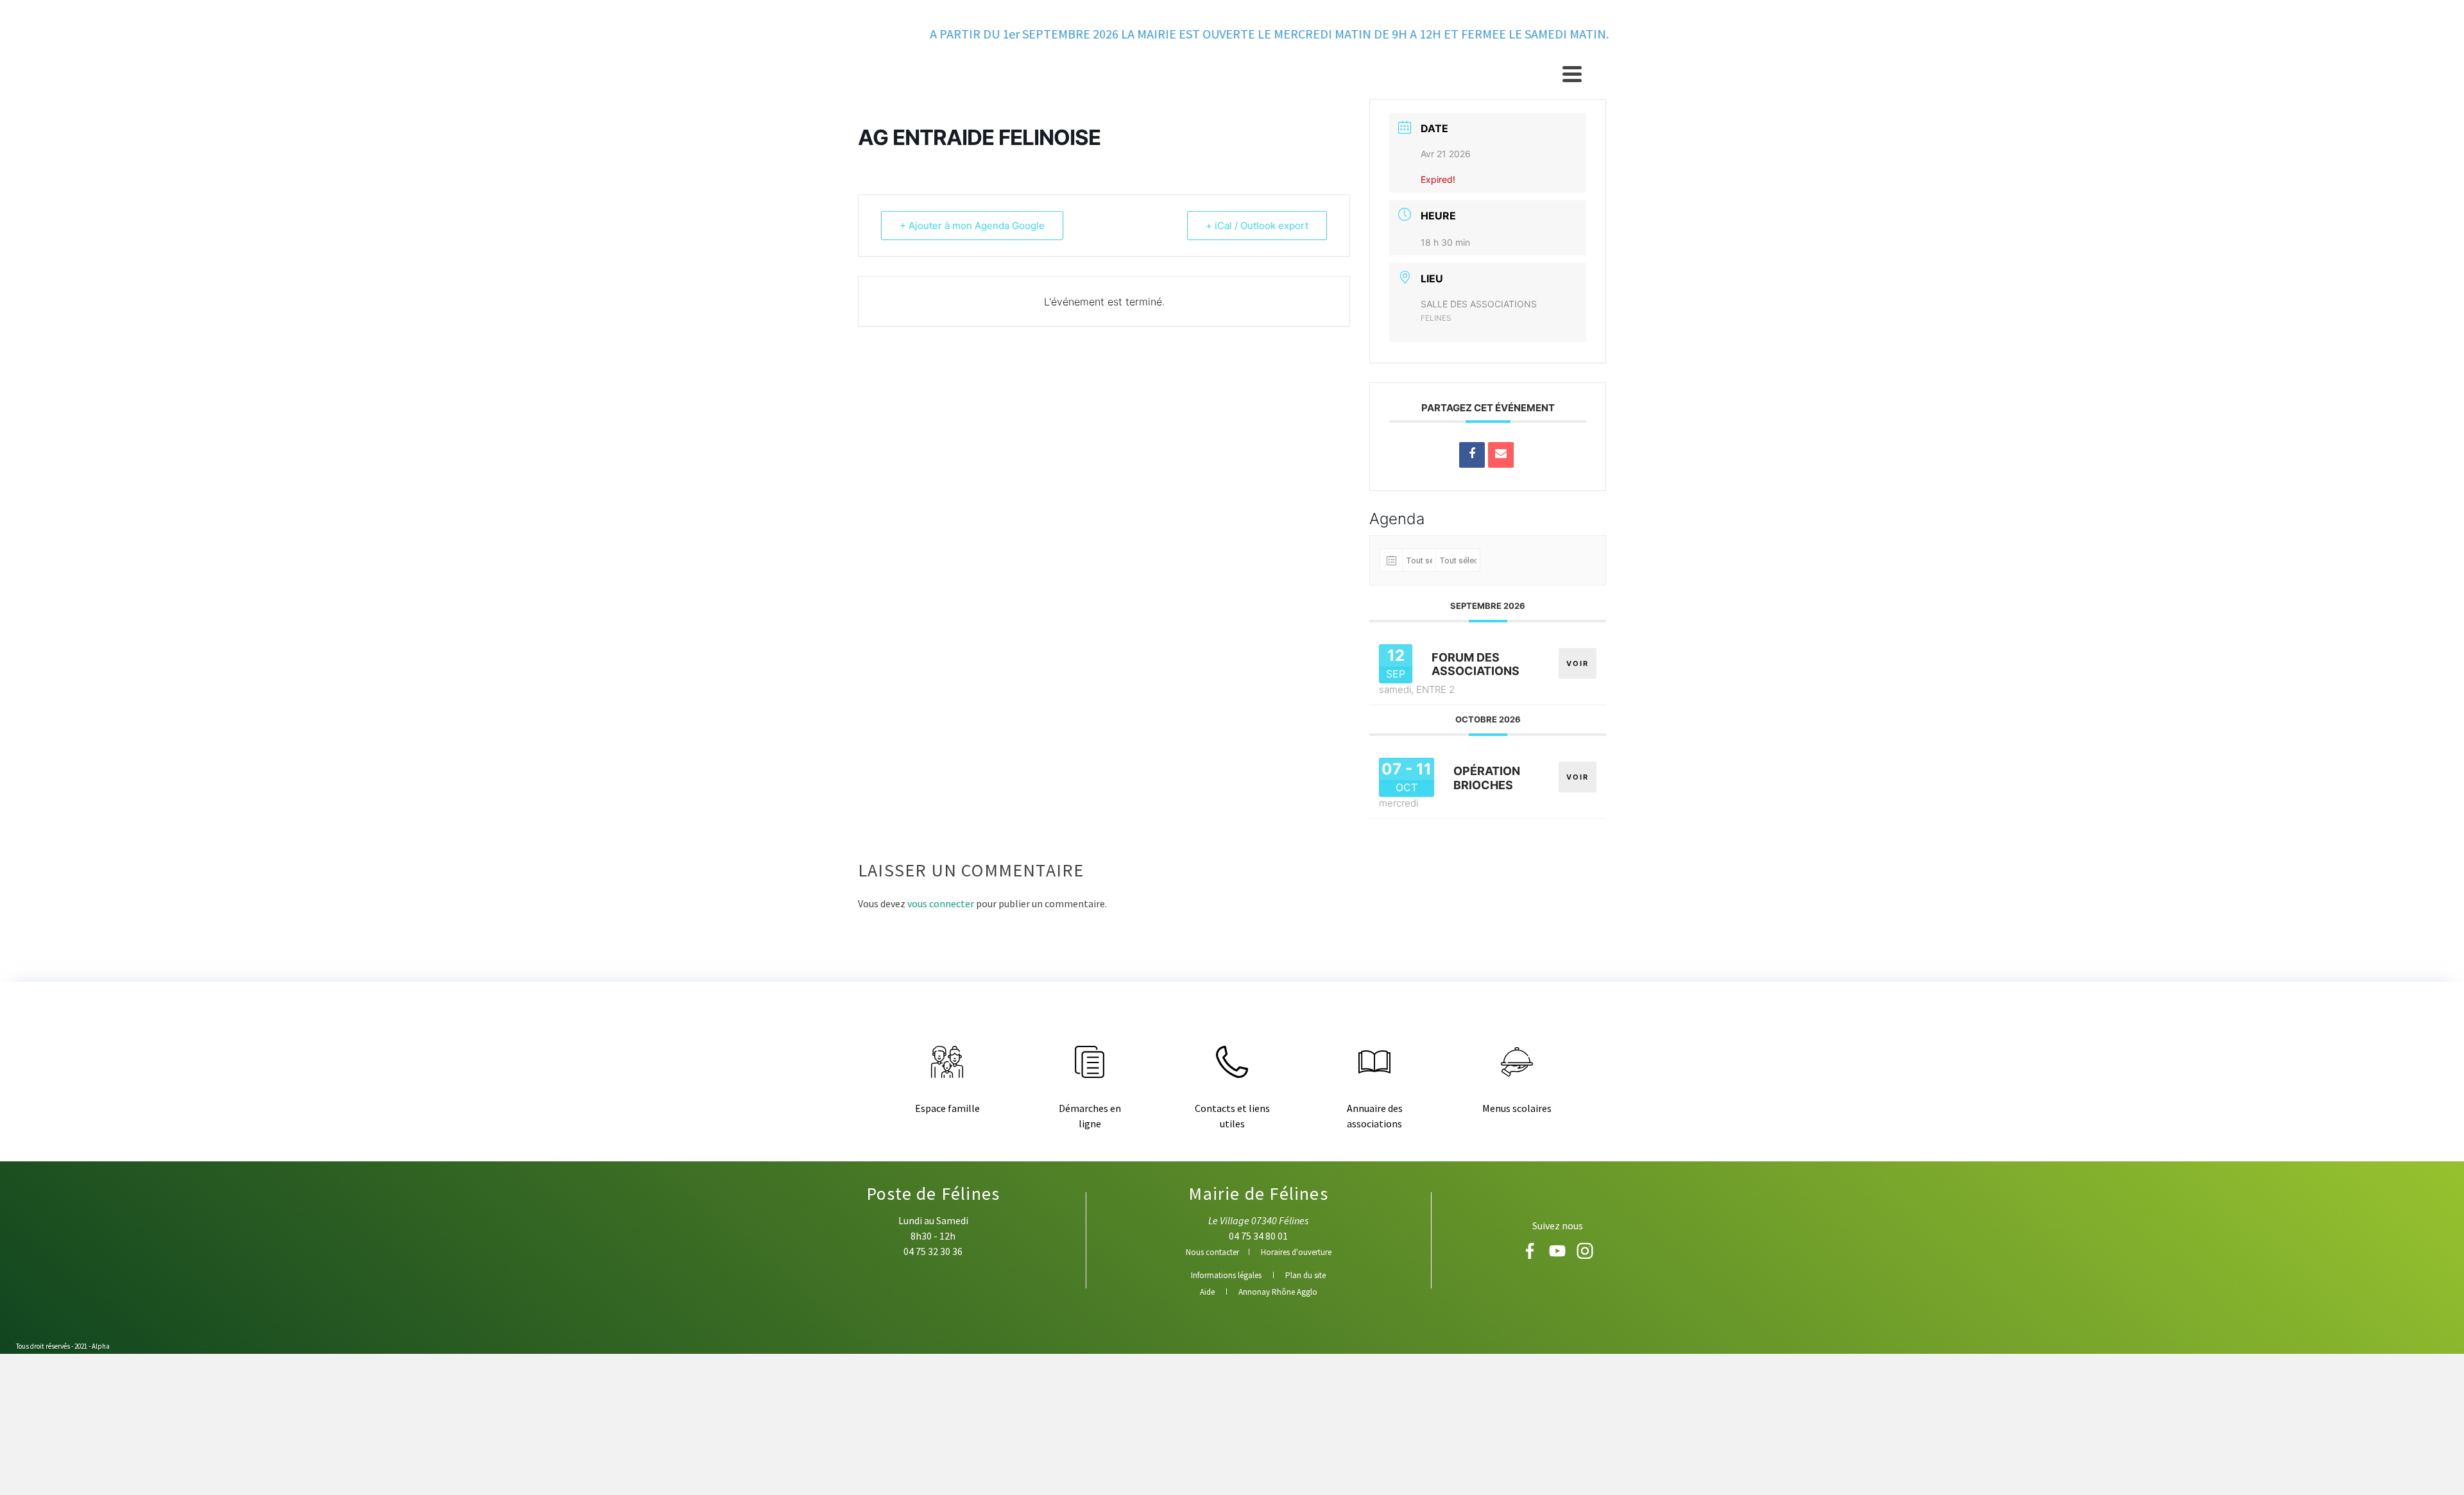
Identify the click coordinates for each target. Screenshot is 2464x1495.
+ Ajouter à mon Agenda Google (972, 226)
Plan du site (1305, 1275)
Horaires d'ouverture (1296, 1252)
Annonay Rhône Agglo (1278, 1292)
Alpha (101, 1346)
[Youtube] (1558, 1255)
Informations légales (1226, 1275)
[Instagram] (1585, 1255)
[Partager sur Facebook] (1472, 455)
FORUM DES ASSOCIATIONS (1476, 664)
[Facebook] (1531, 1255)
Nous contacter (1212, 1252)
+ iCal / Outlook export (1257, 226)
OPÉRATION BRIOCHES (1487, 778)
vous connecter (941, 903)
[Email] (1501, 455)
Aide (1207, 1292)
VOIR (1578, 663)
